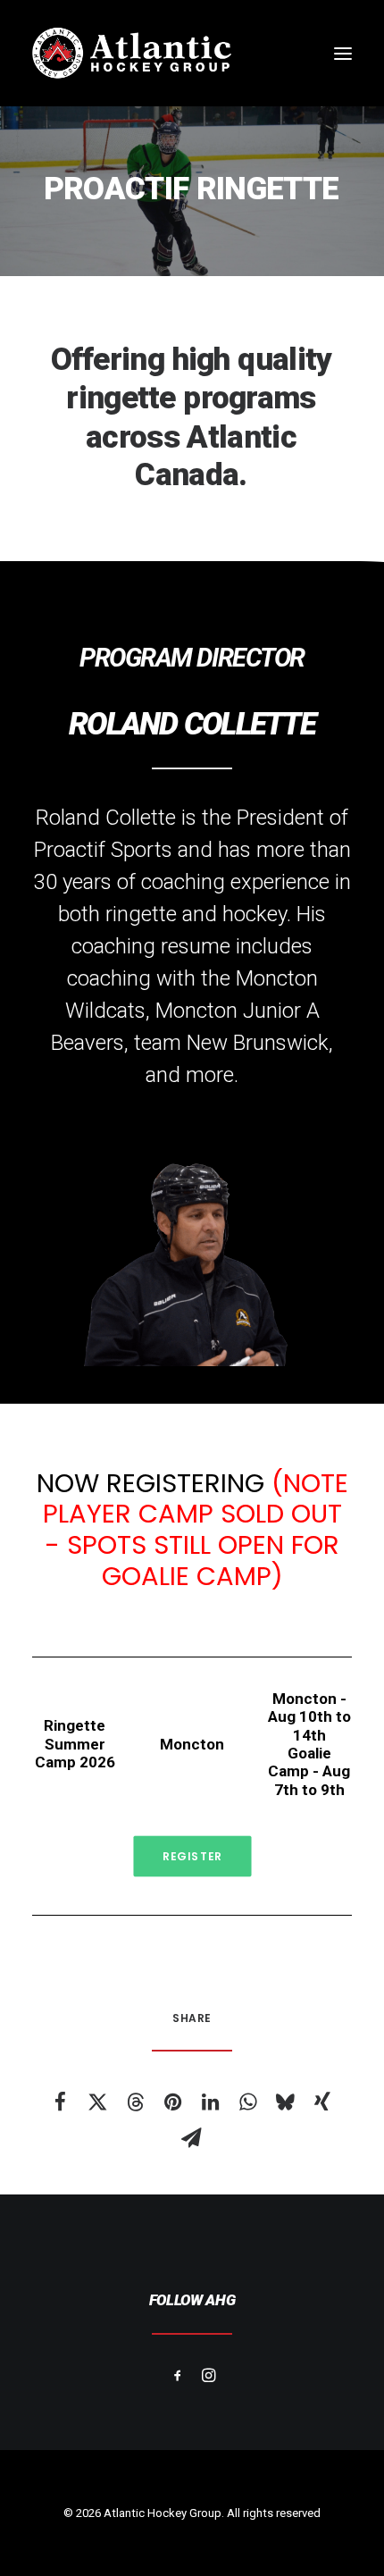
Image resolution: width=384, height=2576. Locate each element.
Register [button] (192, 1856)
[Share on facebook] (60, 2102)
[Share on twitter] (97, 2102)
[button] (343, 53)
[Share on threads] (135, 2102)
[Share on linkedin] (210, 2102)
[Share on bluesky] (285, 2102)
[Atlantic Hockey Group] (132, 53)
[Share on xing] (322, 2102)
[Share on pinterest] (172, 2102)
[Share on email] (191, 2137)
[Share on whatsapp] (247, 2102)
